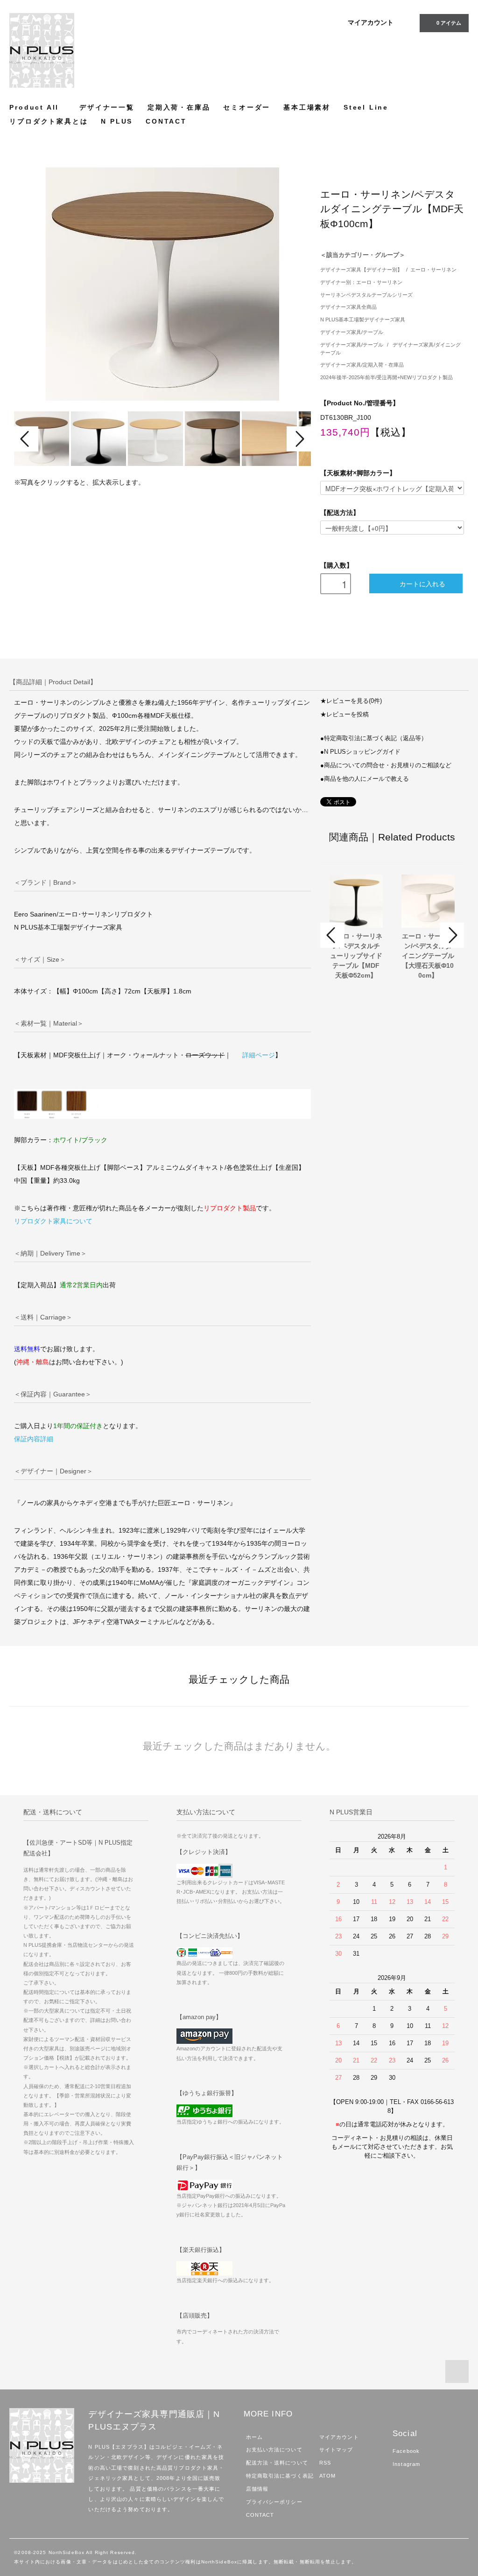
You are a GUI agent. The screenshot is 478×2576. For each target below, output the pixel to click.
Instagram (406, 2464)
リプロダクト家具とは (49, 121)
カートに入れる (422, 583)
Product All (34, 107)
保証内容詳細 (34, 1439)
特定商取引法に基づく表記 (280, 2476)
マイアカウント (371, 22)
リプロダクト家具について (53, 1221)
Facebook (406, 2451)
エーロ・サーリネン (433, 270)
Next (299, 439)
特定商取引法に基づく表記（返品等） (376, 738)
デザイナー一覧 (107, 107)
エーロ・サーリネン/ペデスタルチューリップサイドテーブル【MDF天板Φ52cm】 (356, 956)
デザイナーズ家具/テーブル (352, 332)
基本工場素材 (307, 107)
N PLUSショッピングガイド (362, 752)
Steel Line (366, 107)
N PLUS (117, 121)
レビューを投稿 (348, 715)
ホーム (254, 2437)
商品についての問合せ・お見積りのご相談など (388, 765)
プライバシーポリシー (274, 2502)
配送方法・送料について (277, 2463)
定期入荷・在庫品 (179, 107)
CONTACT (166, 121)
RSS (325, 2463)
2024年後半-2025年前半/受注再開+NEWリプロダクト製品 (387, 377)
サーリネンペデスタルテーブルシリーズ (366, 295)
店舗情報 (257, 2489)
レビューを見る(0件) (354, 701)
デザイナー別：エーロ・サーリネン (361, 282)
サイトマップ (336, 2450)
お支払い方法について (274, 2450)
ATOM (327, 2476)
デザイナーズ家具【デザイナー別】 (361, 270)
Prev (26, 439)
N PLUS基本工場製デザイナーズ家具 (363, 319)
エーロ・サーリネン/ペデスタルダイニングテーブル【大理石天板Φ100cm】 (428, 956)
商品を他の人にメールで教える (366, 779)
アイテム (449, 23)
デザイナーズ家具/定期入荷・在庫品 (362, 365)
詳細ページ (259, 1055)
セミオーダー (247, 107)
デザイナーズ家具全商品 (348, 307)
